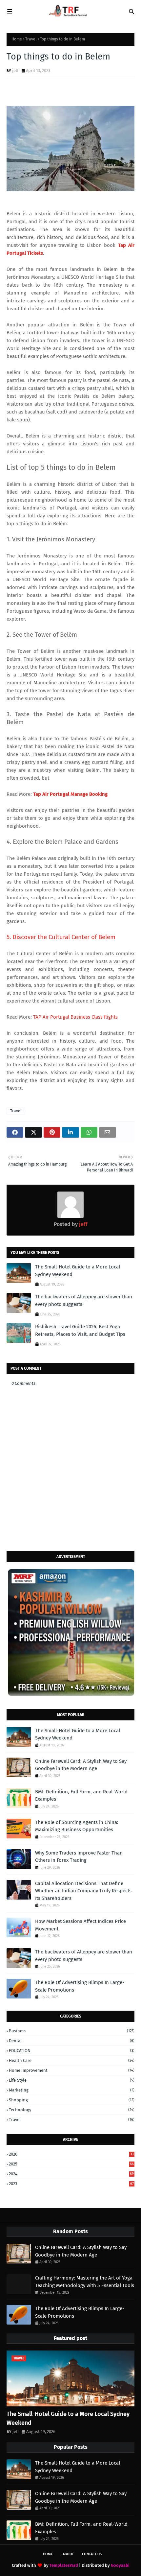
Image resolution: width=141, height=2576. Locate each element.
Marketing (72, 2090)
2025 (71, 2164)
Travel (31, 39)
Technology (72, 2110)
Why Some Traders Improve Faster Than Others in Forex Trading (79, 1857)
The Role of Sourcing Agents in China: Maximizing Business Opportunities (77, 1826)
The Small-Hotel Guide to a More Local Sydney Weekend (78, 1271)
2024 (71, 2174)
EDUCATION (72, 2051)
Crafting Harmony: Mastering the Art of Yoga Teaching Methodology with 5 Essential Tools (85, 2282)
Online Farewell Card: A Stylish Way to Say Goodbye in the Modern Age (81, 1765)
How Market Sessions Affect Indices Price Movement (81, 1925)
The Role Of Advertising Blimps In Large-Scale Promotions (80, 1986)
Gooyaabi (120, 2565)
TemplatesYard (64, 2565)
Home (17, 39)
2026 (71, 2154)
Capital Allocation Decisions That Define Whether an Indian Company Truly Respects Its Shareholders (83, 1891)
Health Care (72, 2060)
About (68, 2554)
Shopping (72, 2100)
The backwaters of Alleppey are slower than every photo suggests (84, 1300)
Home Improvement (72, 2070)
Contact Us (92, 2554)
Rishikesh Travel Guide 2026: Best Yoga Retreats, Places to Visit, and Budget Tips (80, 1330)
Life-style (72, 2080)
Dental (72, 2041)
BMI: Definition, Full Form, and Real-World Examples (81, 1796)
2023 (71, 2184)
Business (72, 2031)
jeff (15, 71)
